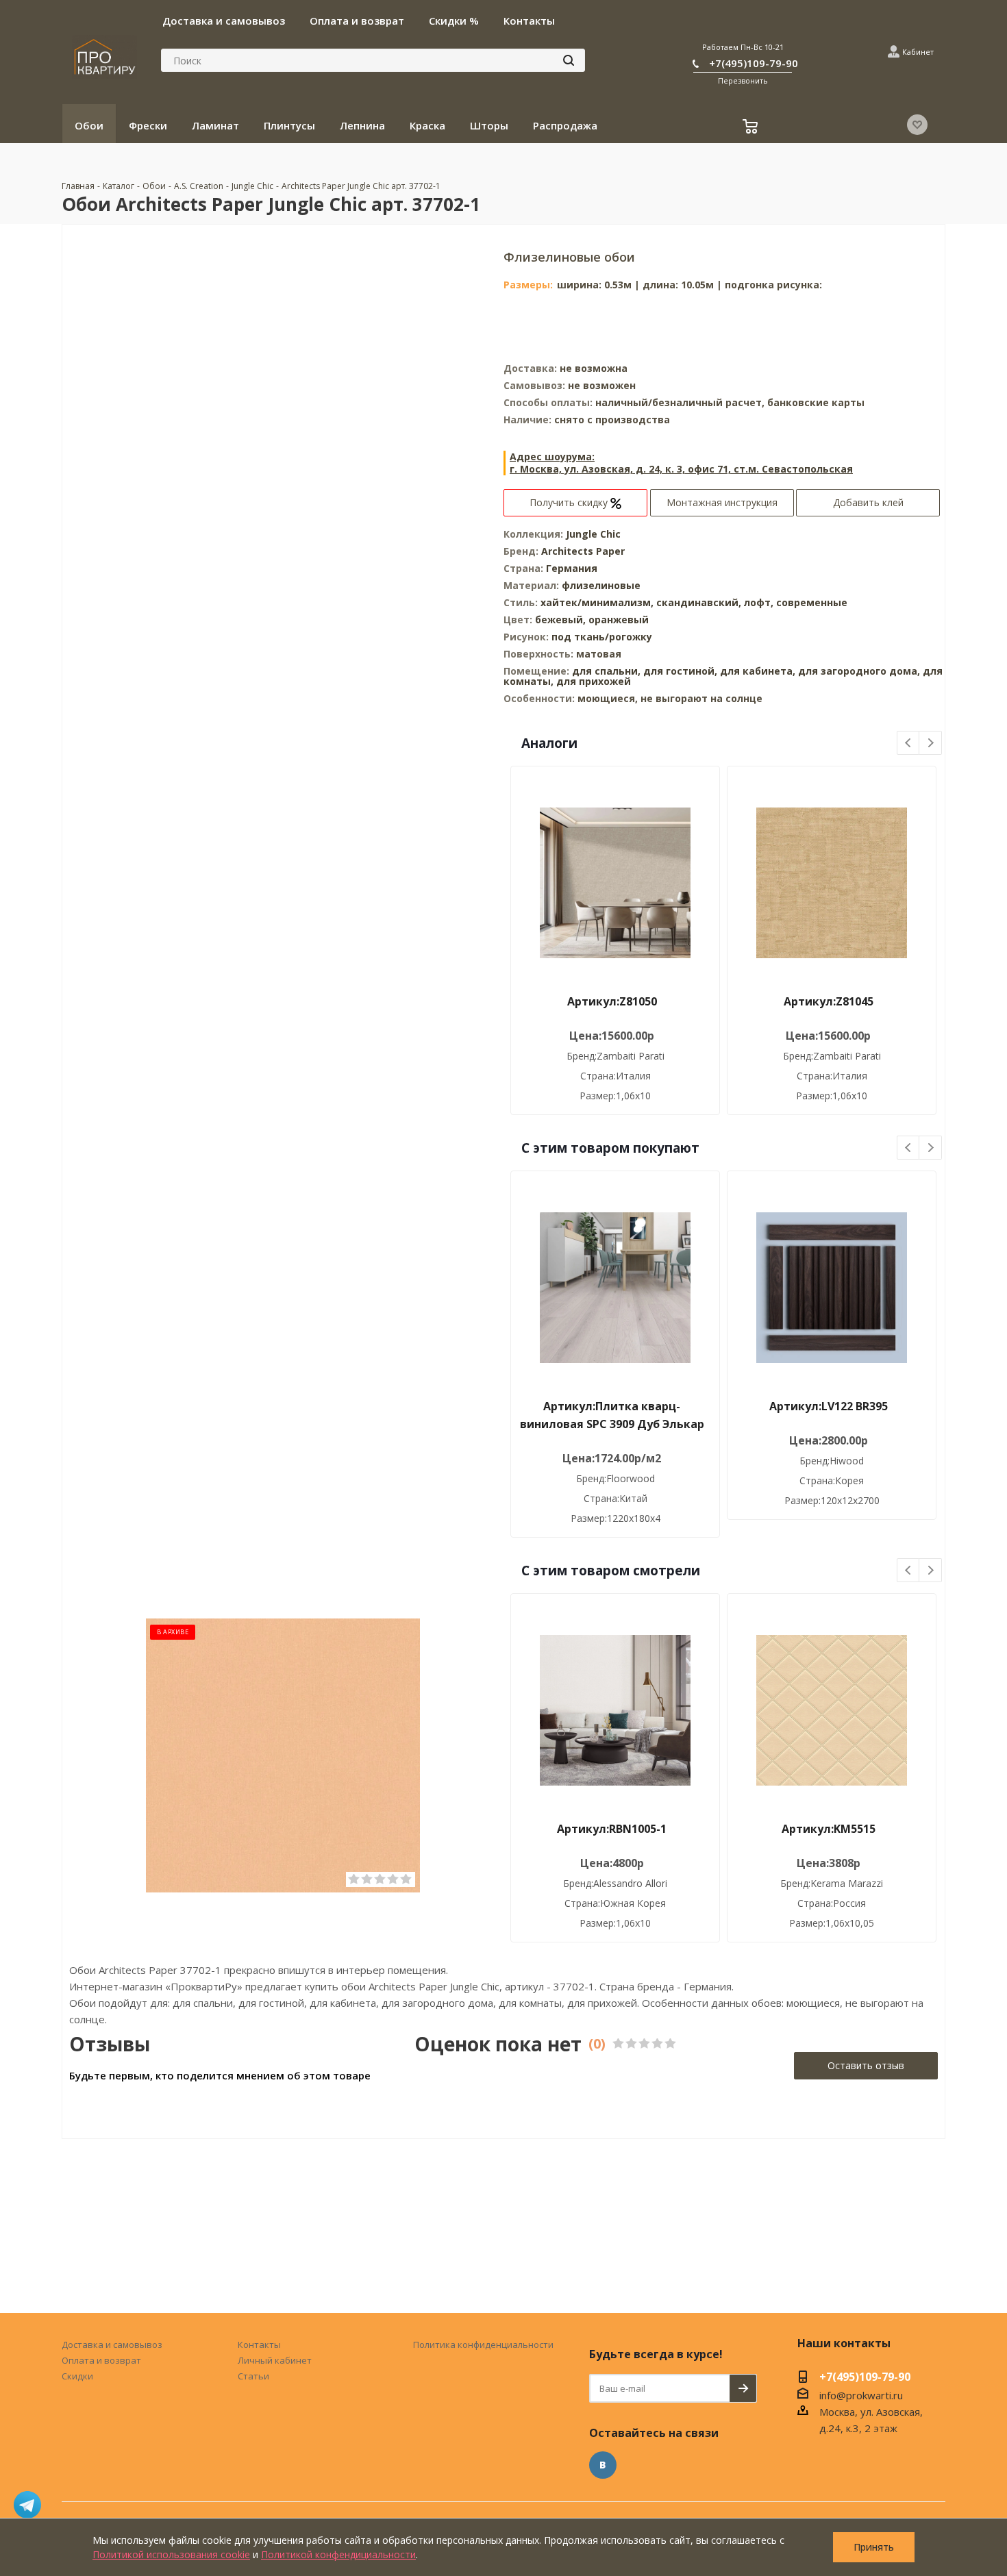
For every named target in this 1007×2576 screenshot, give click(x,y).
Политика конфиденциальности (483, 2344)
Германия (572, 568)
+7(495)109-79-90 (754, 63)
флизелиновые (601, 585)
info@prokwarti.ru (861, 2395)
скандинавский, (700, 602)
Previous (909, 743)
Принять (874, 2547)
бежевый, (562, 620)
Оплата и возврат (101, 2360)
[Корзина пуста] (752, 128)
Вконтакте (603, 2465)
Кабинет (918, 52)
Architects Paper (583, 551)
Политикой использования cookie (171, 2554)
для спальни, (606, 671)
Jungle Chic (593, 534)
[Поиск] (569, 60)
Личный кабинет (275, 2360)
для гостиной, (680, 671)
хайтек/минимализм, (598, 602)
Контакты (259, 2344)
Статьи (253, 2376)
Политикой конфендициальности (338, 2554)
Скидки (77, 2376)
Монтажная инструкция (722, 502)
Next (931, 743)
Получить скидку (570, 502)
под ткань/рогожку (602, 637)
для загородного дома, (859, 671)
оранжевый (619, 620)
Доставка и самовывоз (112, 2344)
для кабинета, (758, 671)
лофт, (760, 602)
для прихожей (594, 681)
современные (812, 602)
